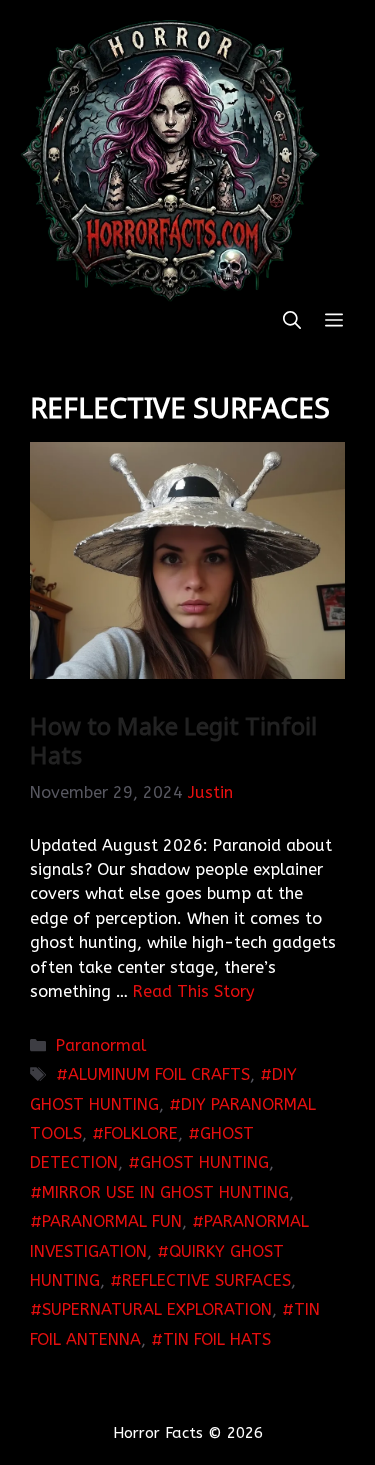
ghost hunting (204, 1162)
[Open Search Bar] (292, 321)
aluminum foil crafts (159, 1074)
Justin (210, 792)
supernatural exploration (157, 1309)
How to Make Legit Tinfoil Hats (173, 740)
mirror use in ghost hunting (165, 1192)
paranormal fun (112, 1221)
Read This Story (194, 991)
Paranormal (101, 1045)
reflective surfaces (206, 1280)
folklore (141, 1133)
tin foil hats (217, 1339)
